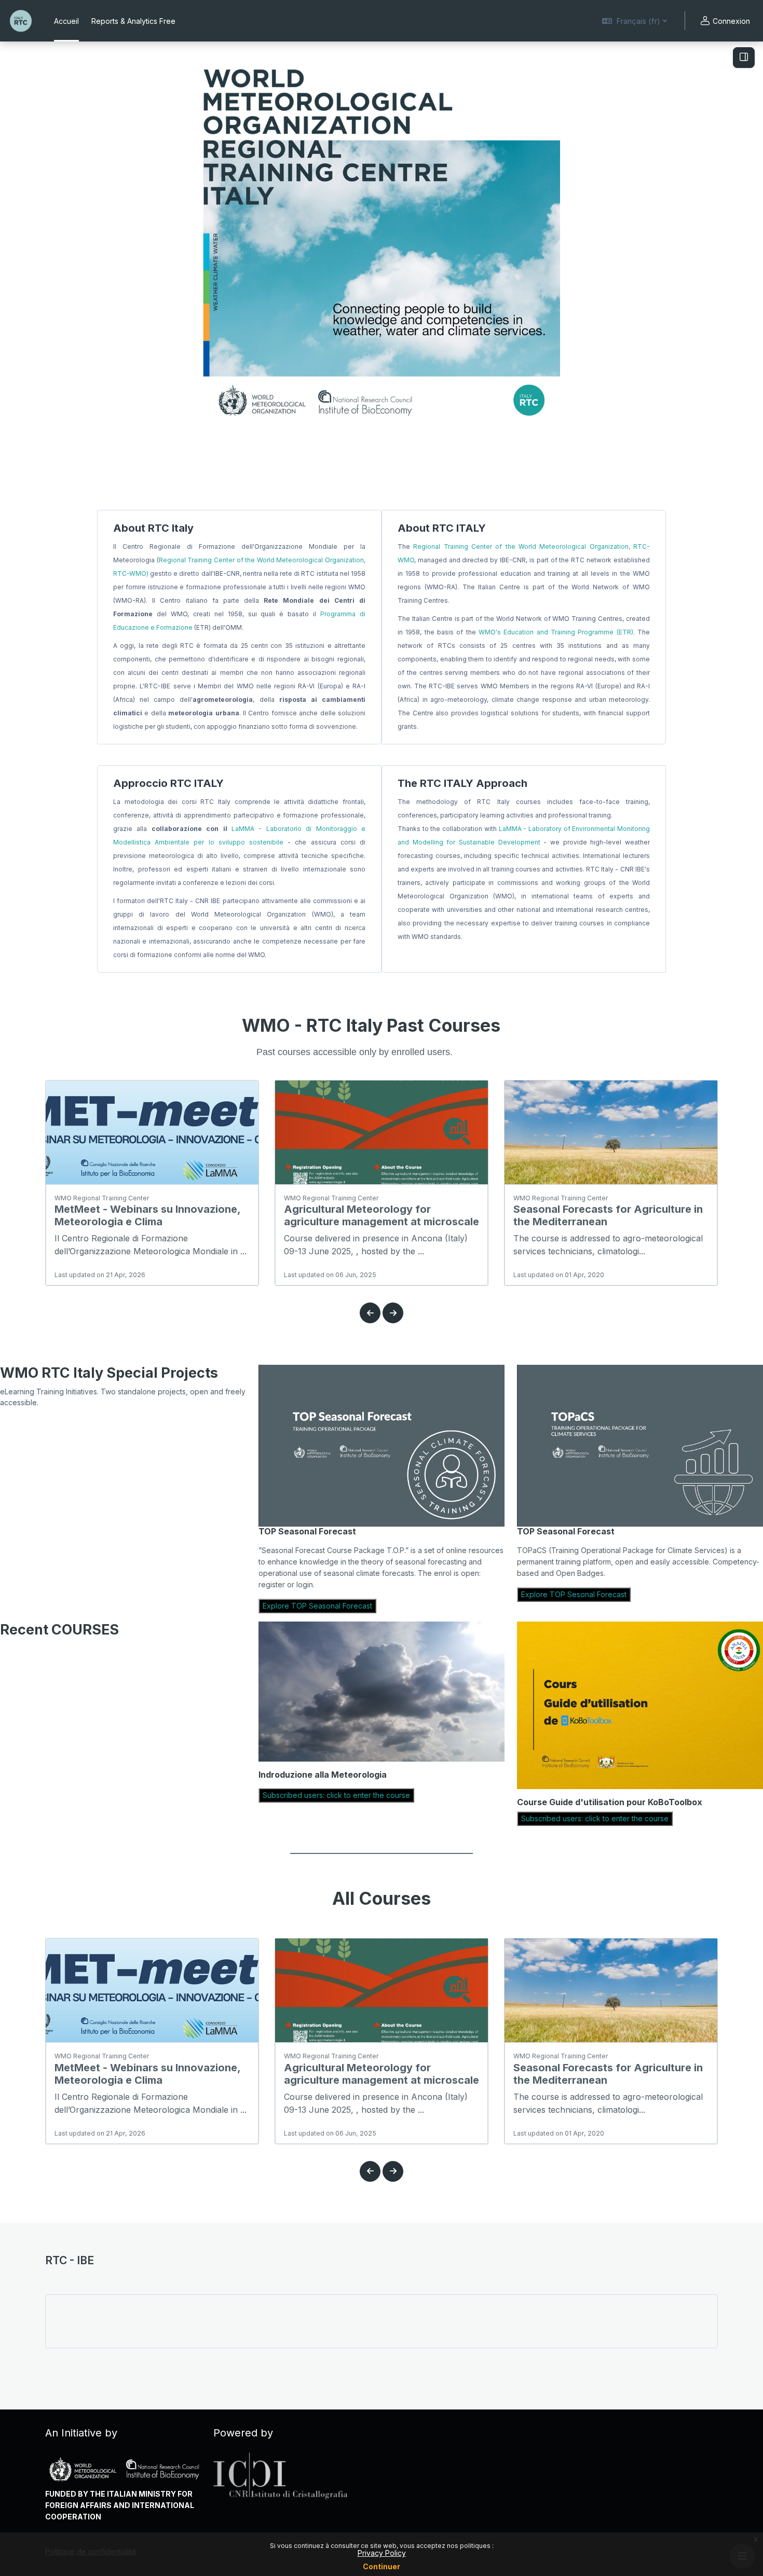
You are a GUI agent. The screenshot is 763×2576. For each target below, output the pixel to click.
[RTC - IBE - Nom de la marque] (21, 21)
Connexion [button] (731, 21)
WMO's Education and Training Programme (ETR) (556, 632)
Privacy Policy (382, 2553)
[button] (633, 21)
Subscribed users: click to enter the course (336, 1795)
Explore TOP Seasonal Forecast (317, 1606)
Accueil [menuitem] (66, 21)
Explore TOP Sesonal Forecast (574, 1594)
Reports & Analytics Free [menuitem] (133, 21)
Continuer (382, 2566)
